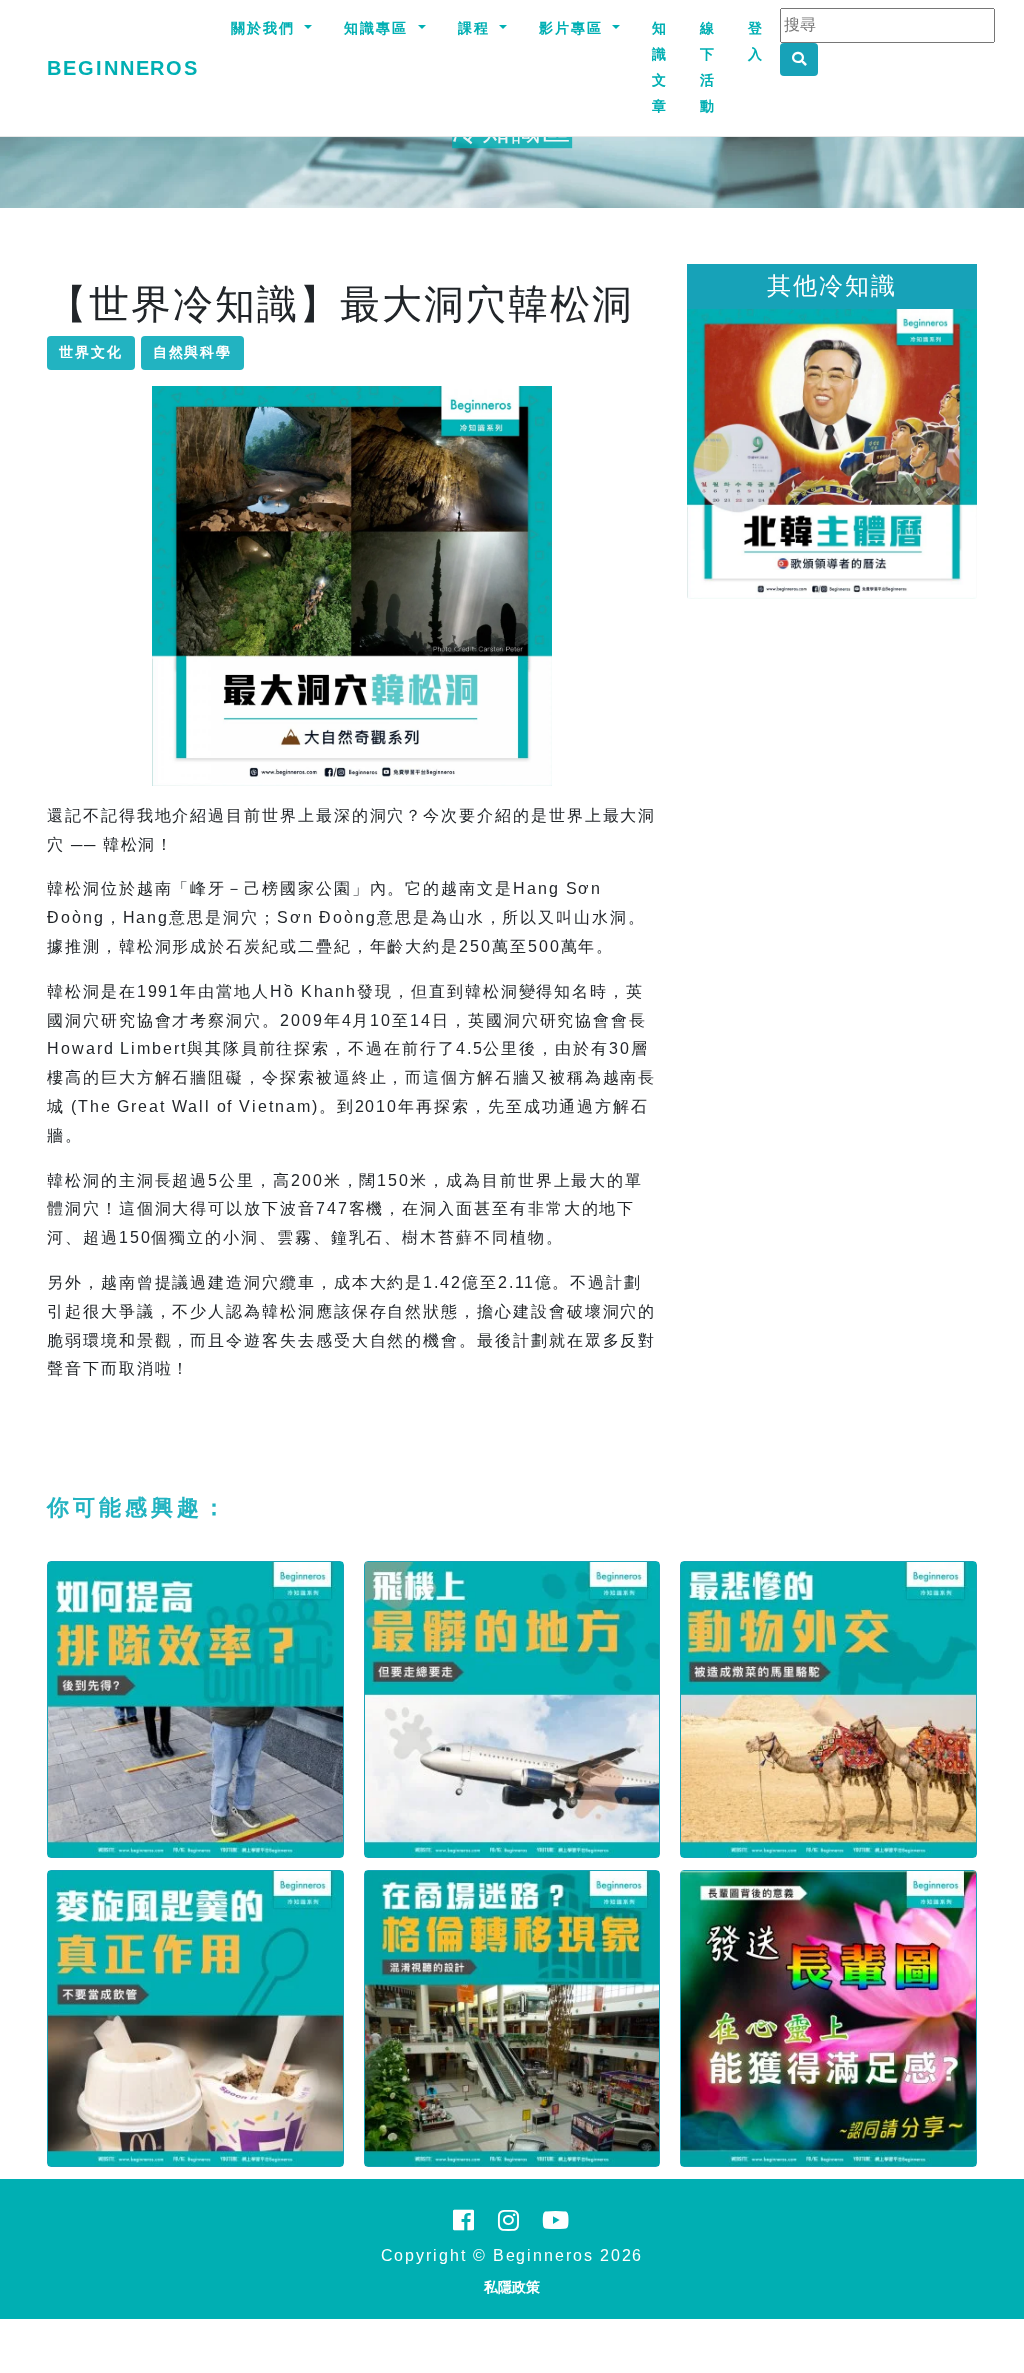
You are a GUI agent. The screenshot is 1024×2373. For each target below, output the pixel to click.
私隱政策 (512, 2287)
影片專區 (574, 28)
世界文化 (91, 352)
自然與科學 (193, 352)
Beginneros (123, 68)
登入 (756, 41)
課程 (477, 28)
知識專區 (379, 28)
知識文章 (660, 67)
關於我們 (266, 28)
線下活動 (708, 67)
